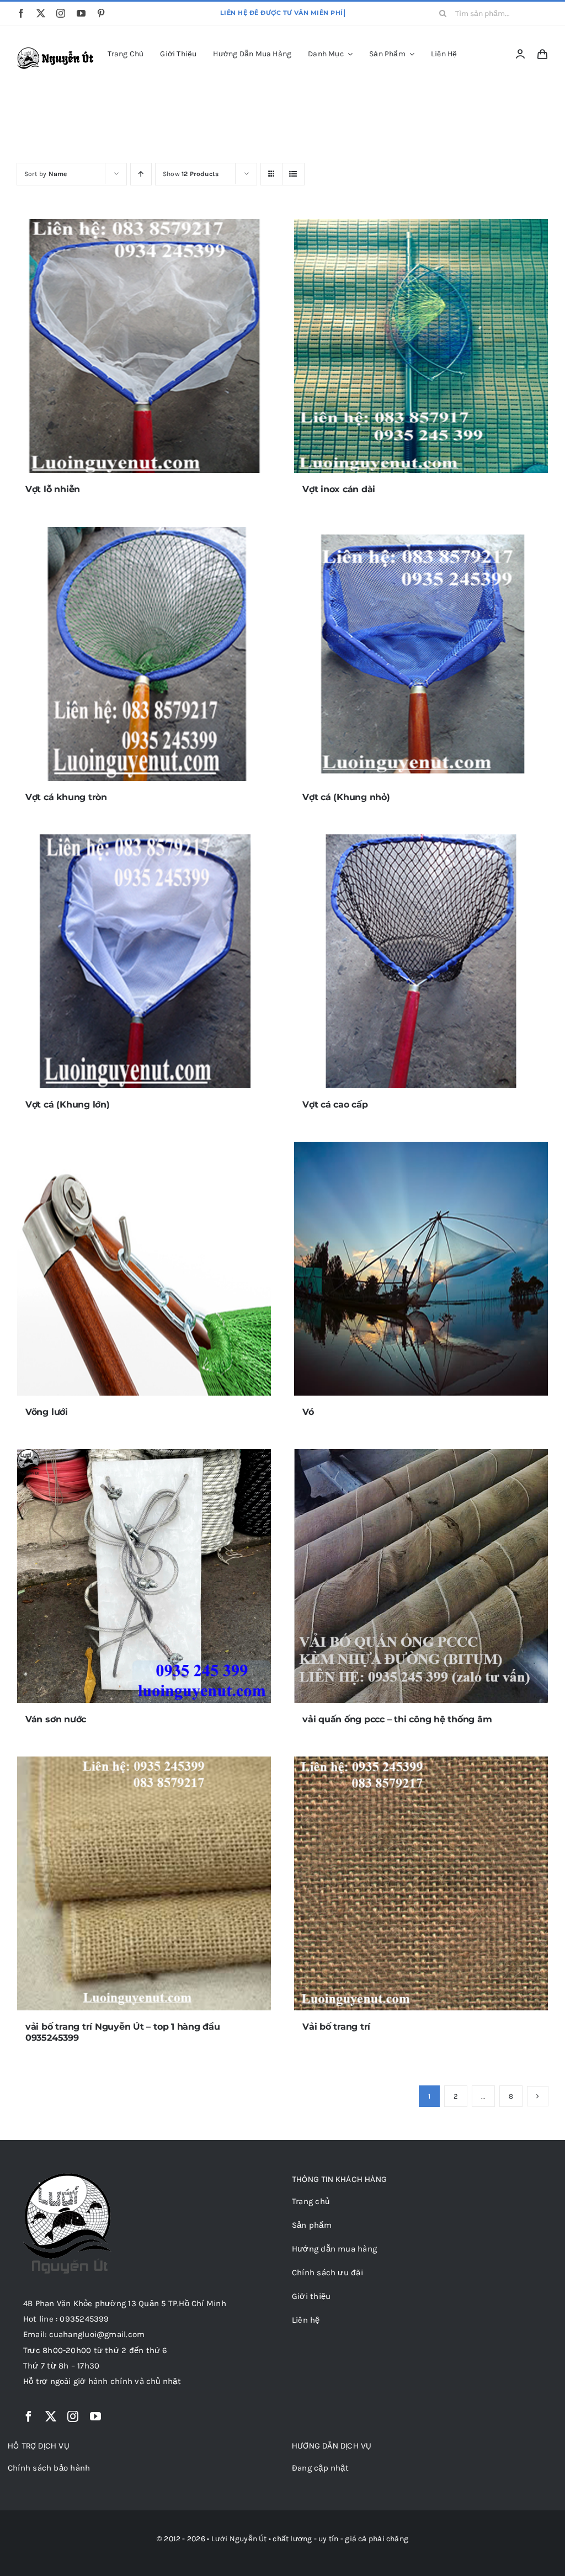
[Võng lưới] (144, 1269)
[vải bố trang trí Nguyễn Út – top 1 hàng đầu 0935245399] (144, 1883)
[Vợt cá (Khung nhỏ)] (421, 654)
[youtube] (81, 13)
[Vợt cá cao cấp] (421, 961)
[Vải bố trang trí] (421, 1883)
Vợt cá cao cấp (335, 1105)
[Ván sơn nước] (144, 1576)
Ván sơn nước (56, 1719)
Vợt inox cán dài (339, 489)
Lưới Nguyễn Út (239, 2539)
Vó (308, 1412)
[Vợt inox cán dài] (421, 346)
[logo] (57, 51)
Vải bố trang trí (336, 2027)
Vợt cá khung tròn (66, 797)
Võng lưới (47, 1412)
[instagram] (61, 13)
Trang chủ (251, 105)
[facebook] (21, 13)
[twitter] (41, 13)
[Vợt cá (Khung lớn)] (144, 961)
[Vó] (421, 1269)
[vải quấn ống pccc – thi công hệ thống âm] (421, 1576)
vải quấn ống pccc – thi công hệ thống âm (397, 1719)
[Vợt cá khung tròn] (144, 654)
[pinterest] (101, 13)
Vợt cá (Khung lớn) (68, 1105)
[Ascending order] (141, 174)
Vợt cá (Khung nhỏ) (346, 797)
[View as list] (293, 174)
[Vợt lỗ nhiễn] (144, 346)
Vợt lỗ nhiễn (53, 489)
